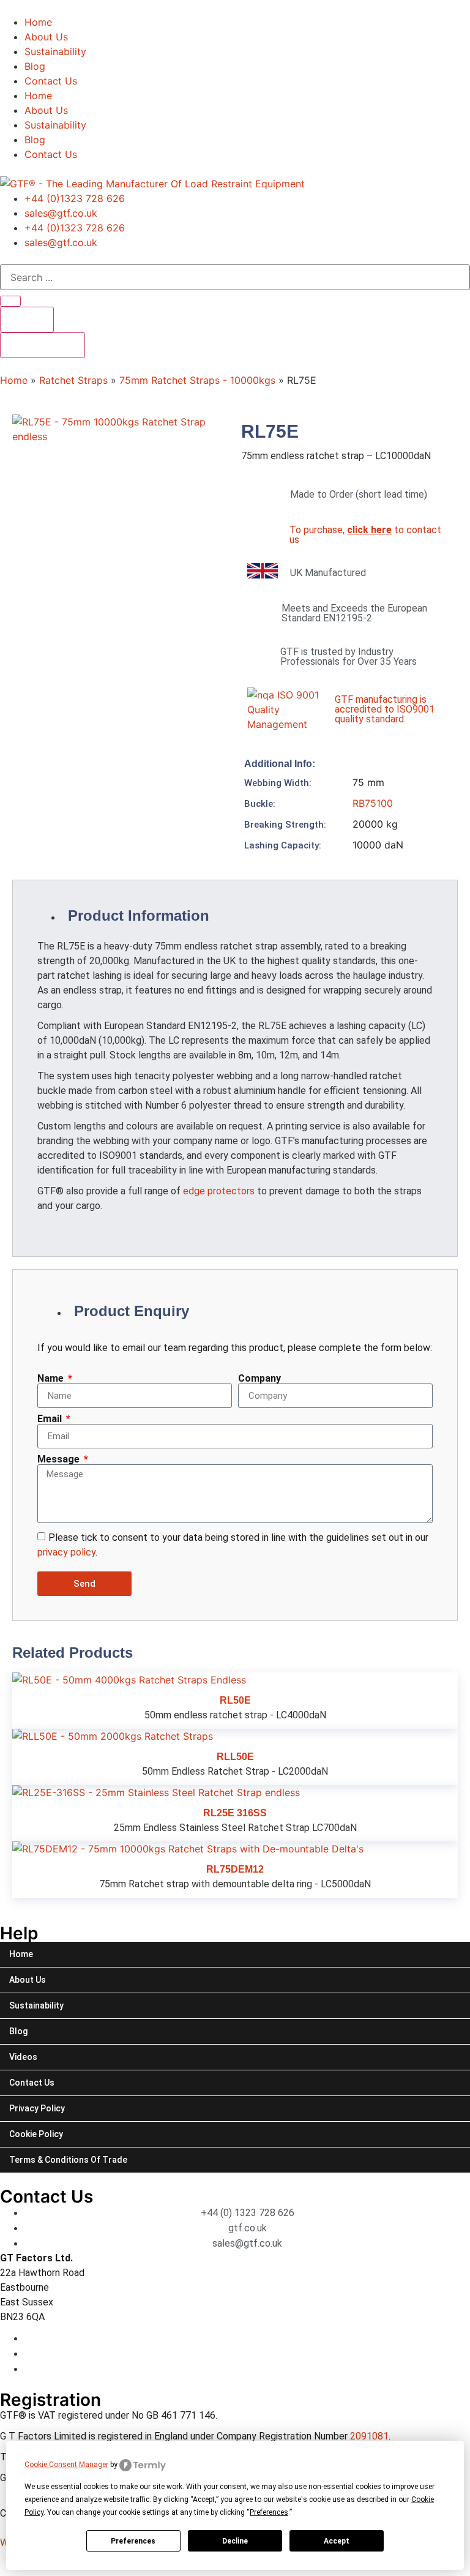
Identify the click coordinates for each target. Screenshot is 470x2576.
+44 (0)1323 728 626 (75, 198)
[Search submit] (10, 301)
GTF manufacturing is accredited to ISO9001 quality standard (385, 709)
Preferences (133, 2541)
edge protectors (219, 1191)
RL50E (235, 1700)
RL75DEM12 (235, 1869)
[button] (349, 803)
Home (38, 22)
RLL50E (235, 1757)
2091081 (369, 2436)
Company (259, 1379)
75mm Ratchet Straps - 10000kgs (197, 380)
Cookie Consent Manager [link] (66, 2465)
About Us (46, 37)
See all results (43, 345)
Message (60, 1459)
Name (52, 1379)
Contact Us (51, 81)
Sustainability (55, 51)
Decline (235, 2541)
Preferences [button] (269, 2512)
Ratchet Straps (73, 380)
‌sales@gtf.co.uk (61, 213)
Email (51, 1419)
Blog (35, 66)
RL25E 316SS (235, 1813)
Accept (337, 2541)
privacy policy (66, 1552)
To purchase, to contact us (365, 535)
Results (27, 320)
